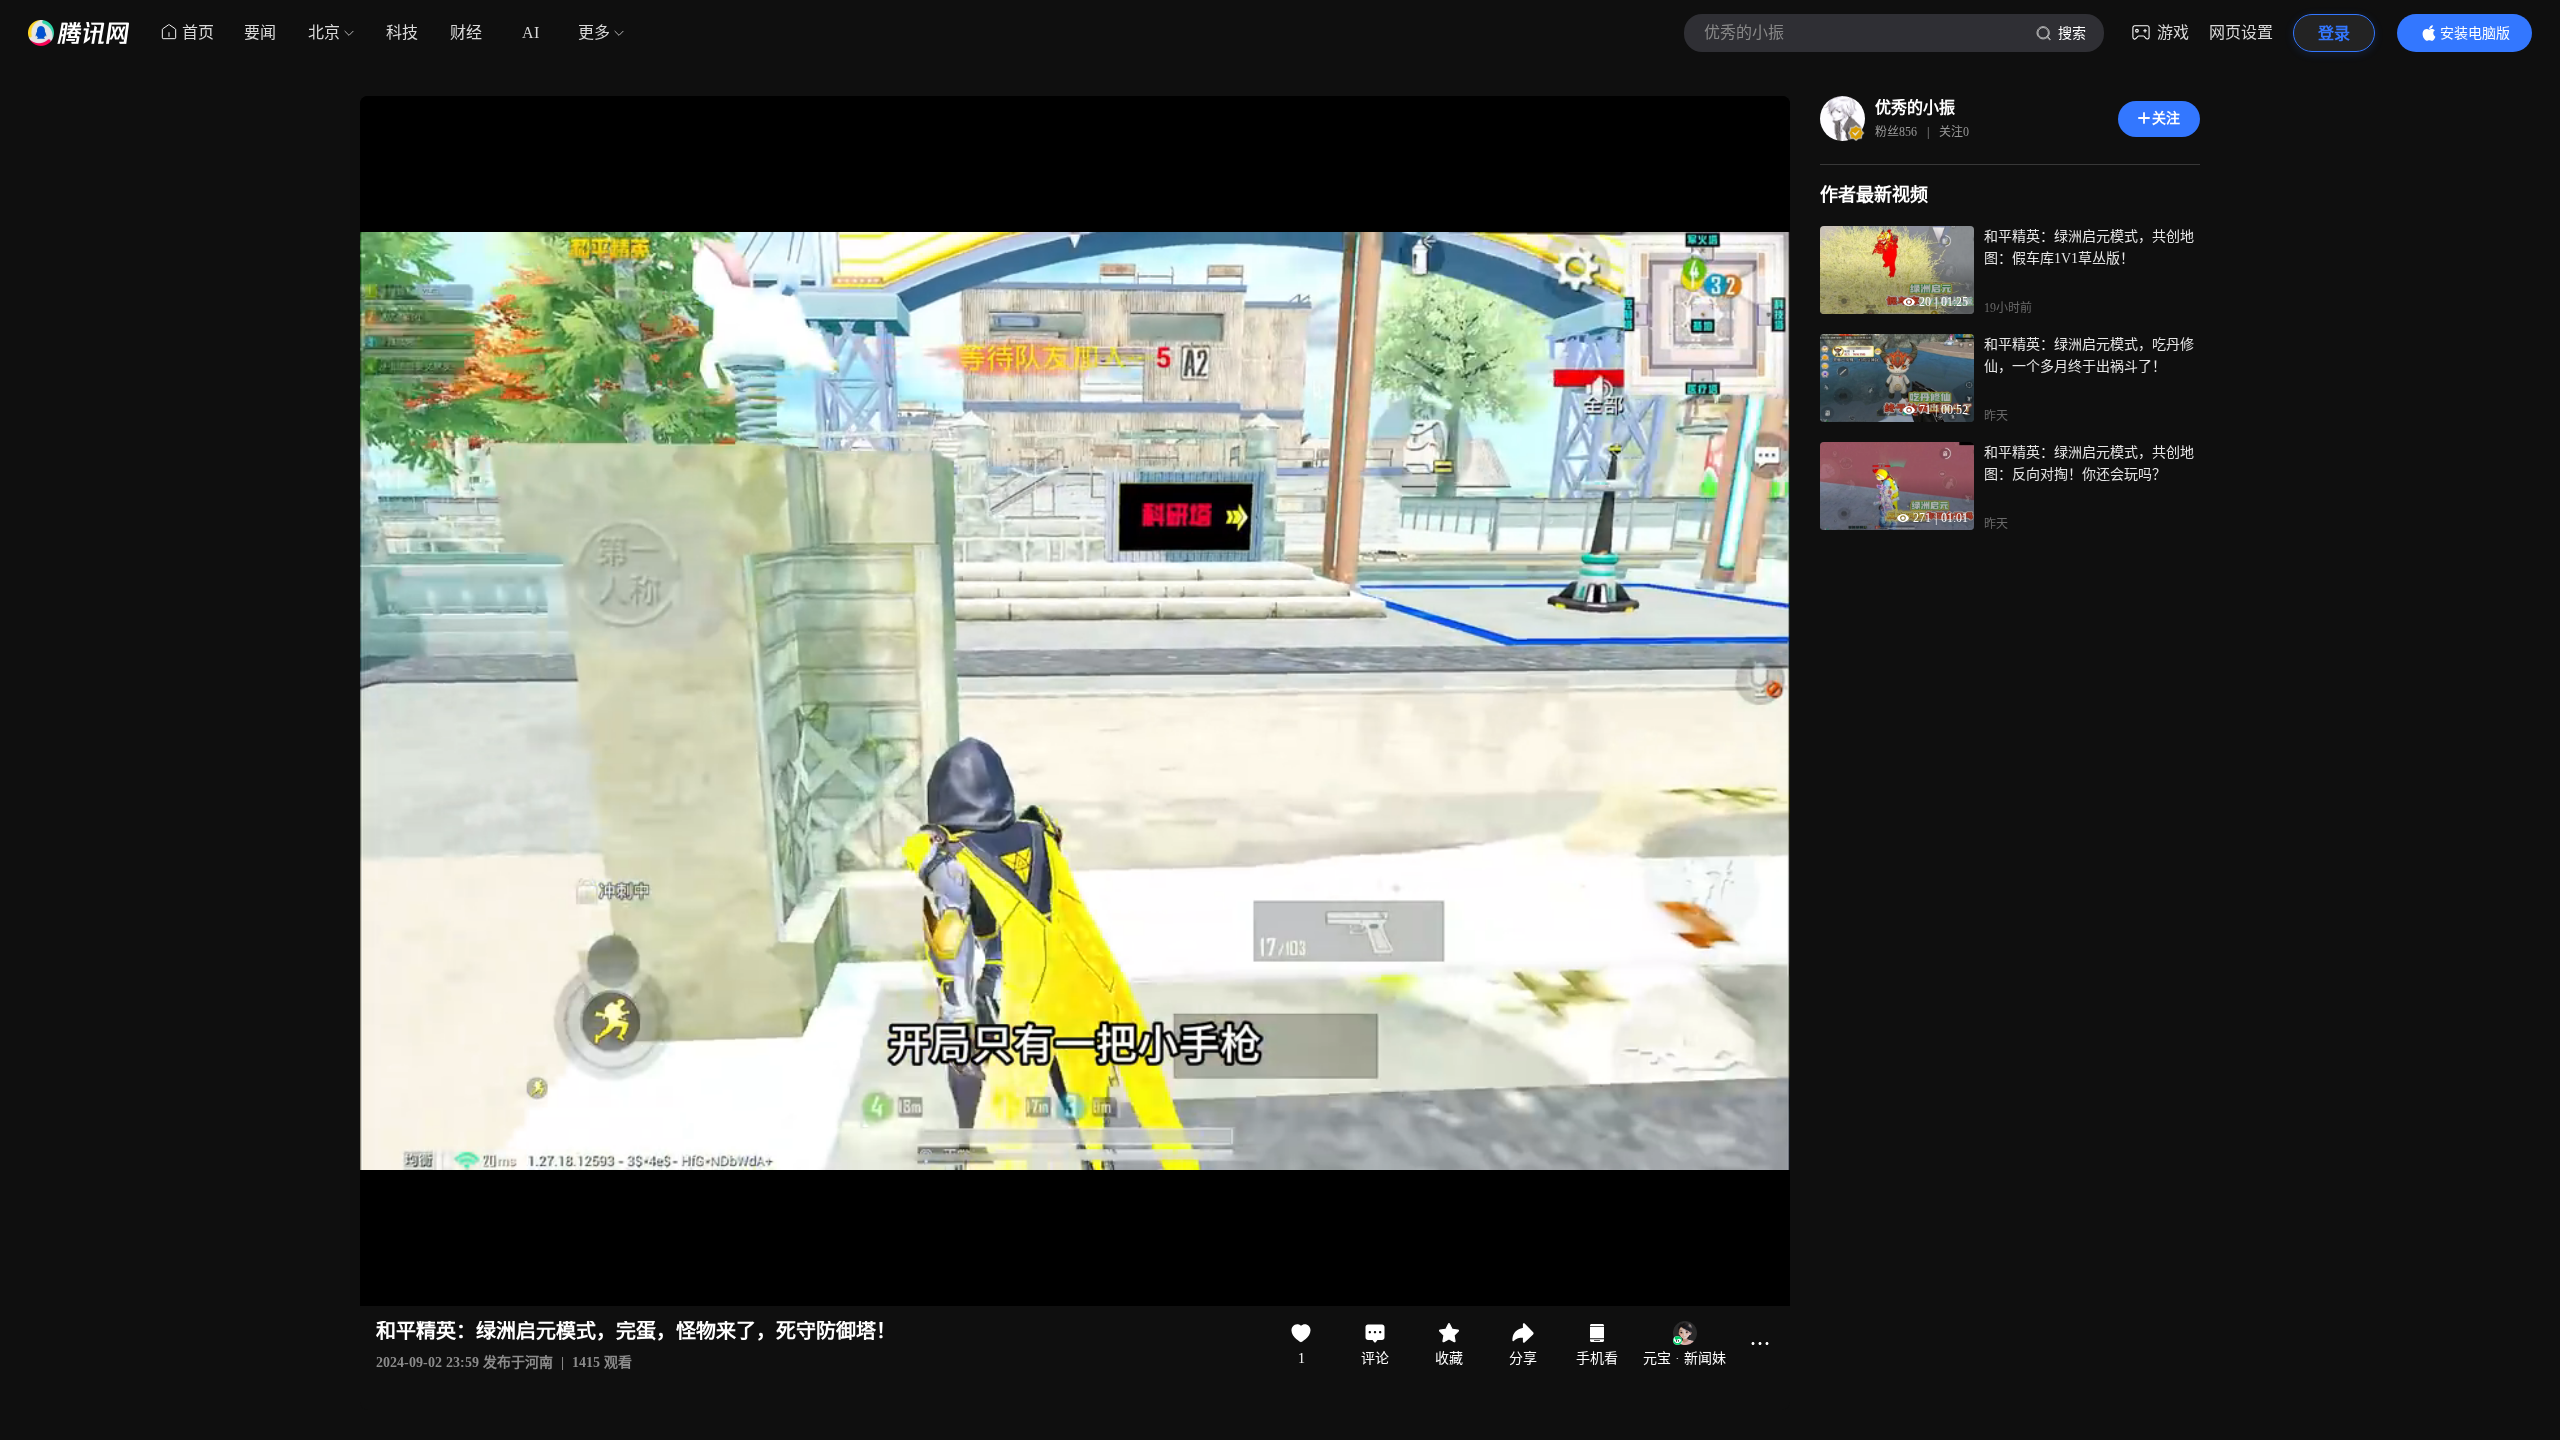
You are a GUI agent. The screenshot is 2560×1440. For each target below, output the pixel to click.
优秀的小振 (1915, 107)
